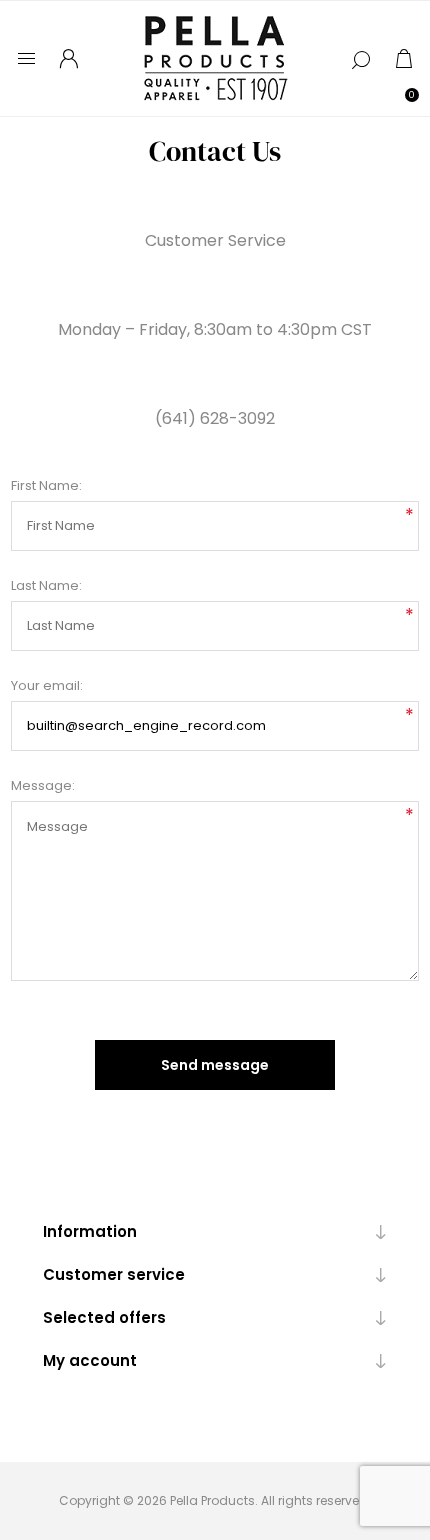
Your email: (47, 685)
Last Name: (46, 585)
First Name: (46, 485)
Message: (43, 785)
